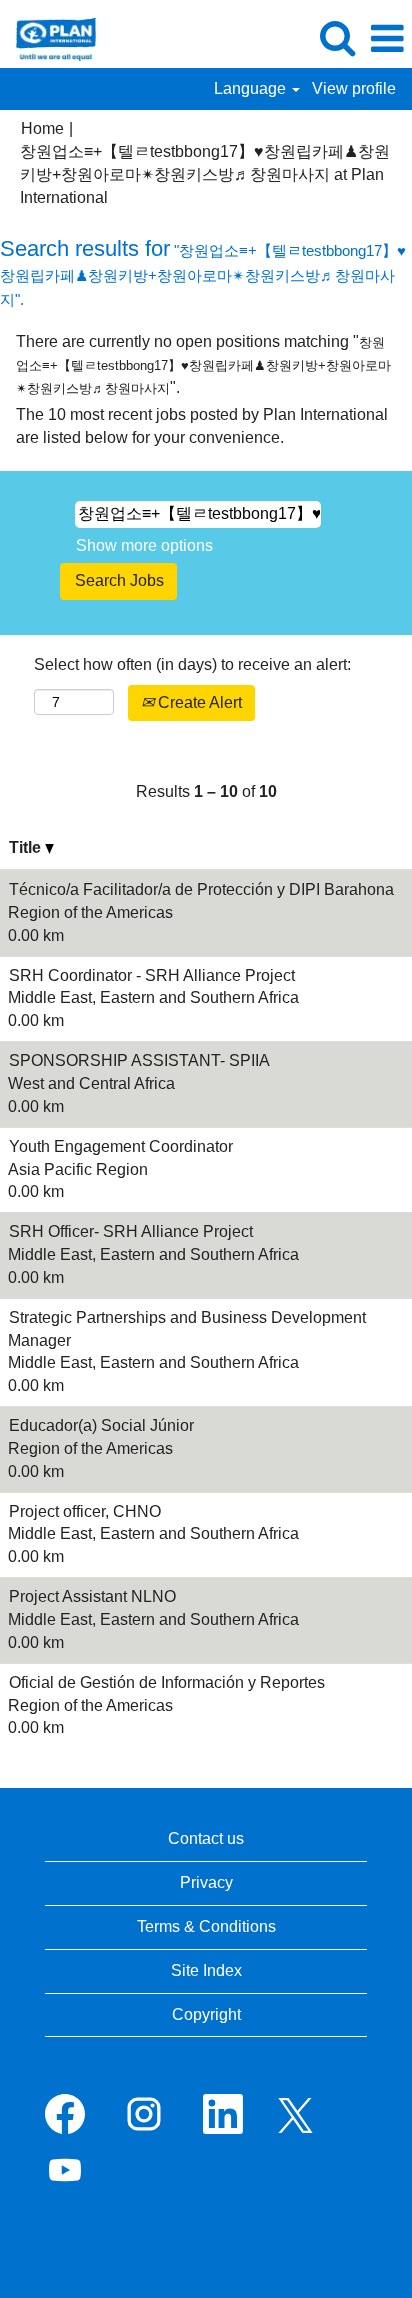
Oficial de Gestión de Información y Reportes (167, 1682)
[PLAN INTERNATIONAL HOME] (48, 37)
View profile (354, 88)
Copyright (206, 2014)
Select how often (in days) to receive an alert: (192, 664)
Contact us (206, 1838)
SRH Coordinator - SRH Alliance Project (152, 975)
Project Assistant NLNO (92, 1596)
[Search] (337, 38)
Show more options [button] (144, 545)
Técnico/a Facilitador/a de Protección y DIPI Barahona (201, 889)
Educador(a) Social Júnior (101, 1425)
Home (42, 128)
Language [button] (252, 88)
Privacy (206, 1882)
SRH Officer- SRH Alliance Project (131, 1231)
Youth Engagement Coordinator (121, 1146)
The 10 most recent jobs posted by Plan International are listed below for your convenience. (202, 426)
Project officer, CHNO (85, 1511)
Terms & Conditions (206, 1926)
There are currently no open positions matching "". (203, 364)
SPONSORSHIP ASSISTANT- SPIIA (139, 1060)
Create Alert (198, 702)
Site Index (206, 1970)
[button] (387, 39)
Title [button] (27, 847)
